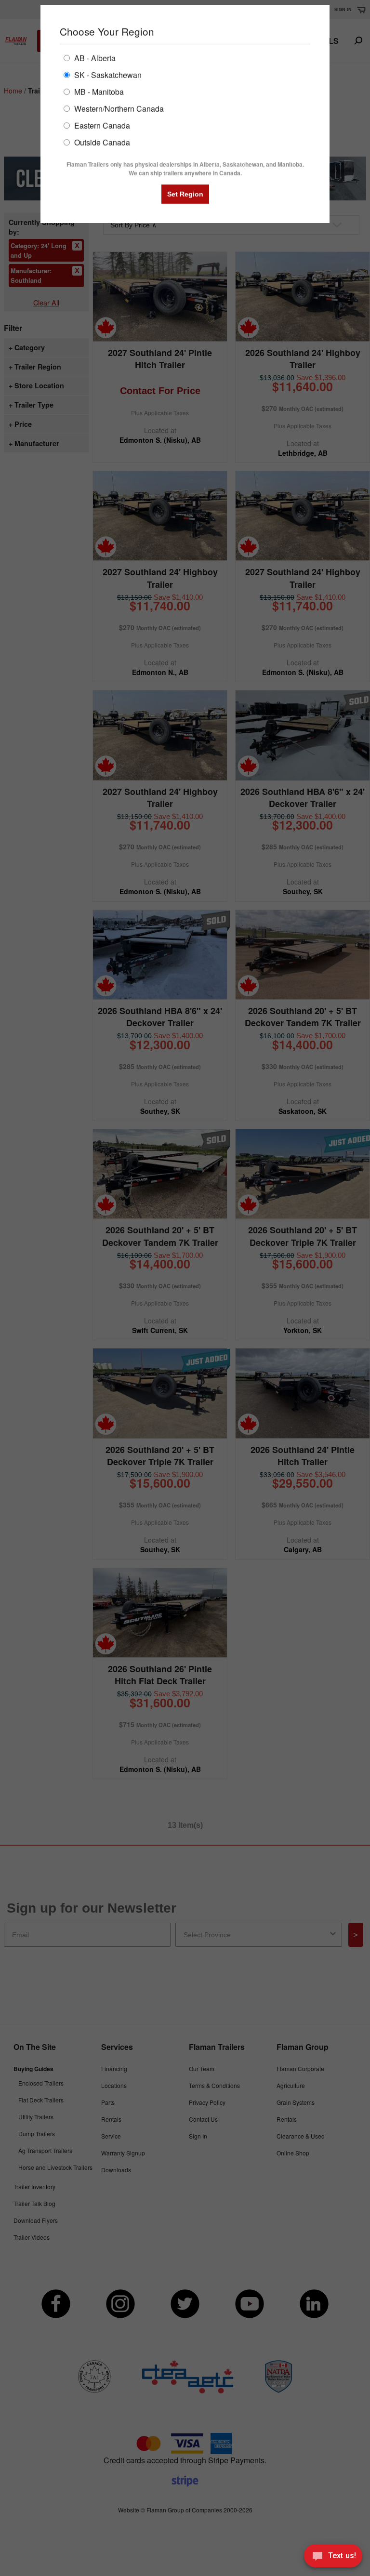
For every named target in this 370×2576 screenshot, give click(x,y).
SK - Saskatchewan (107, 74)
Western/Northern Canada (118, 108)
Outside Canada (101, 142)
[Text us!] (333, 2557)
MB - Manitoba (98, 91)
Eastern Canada (101, 125)
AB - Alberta (94, 58)
